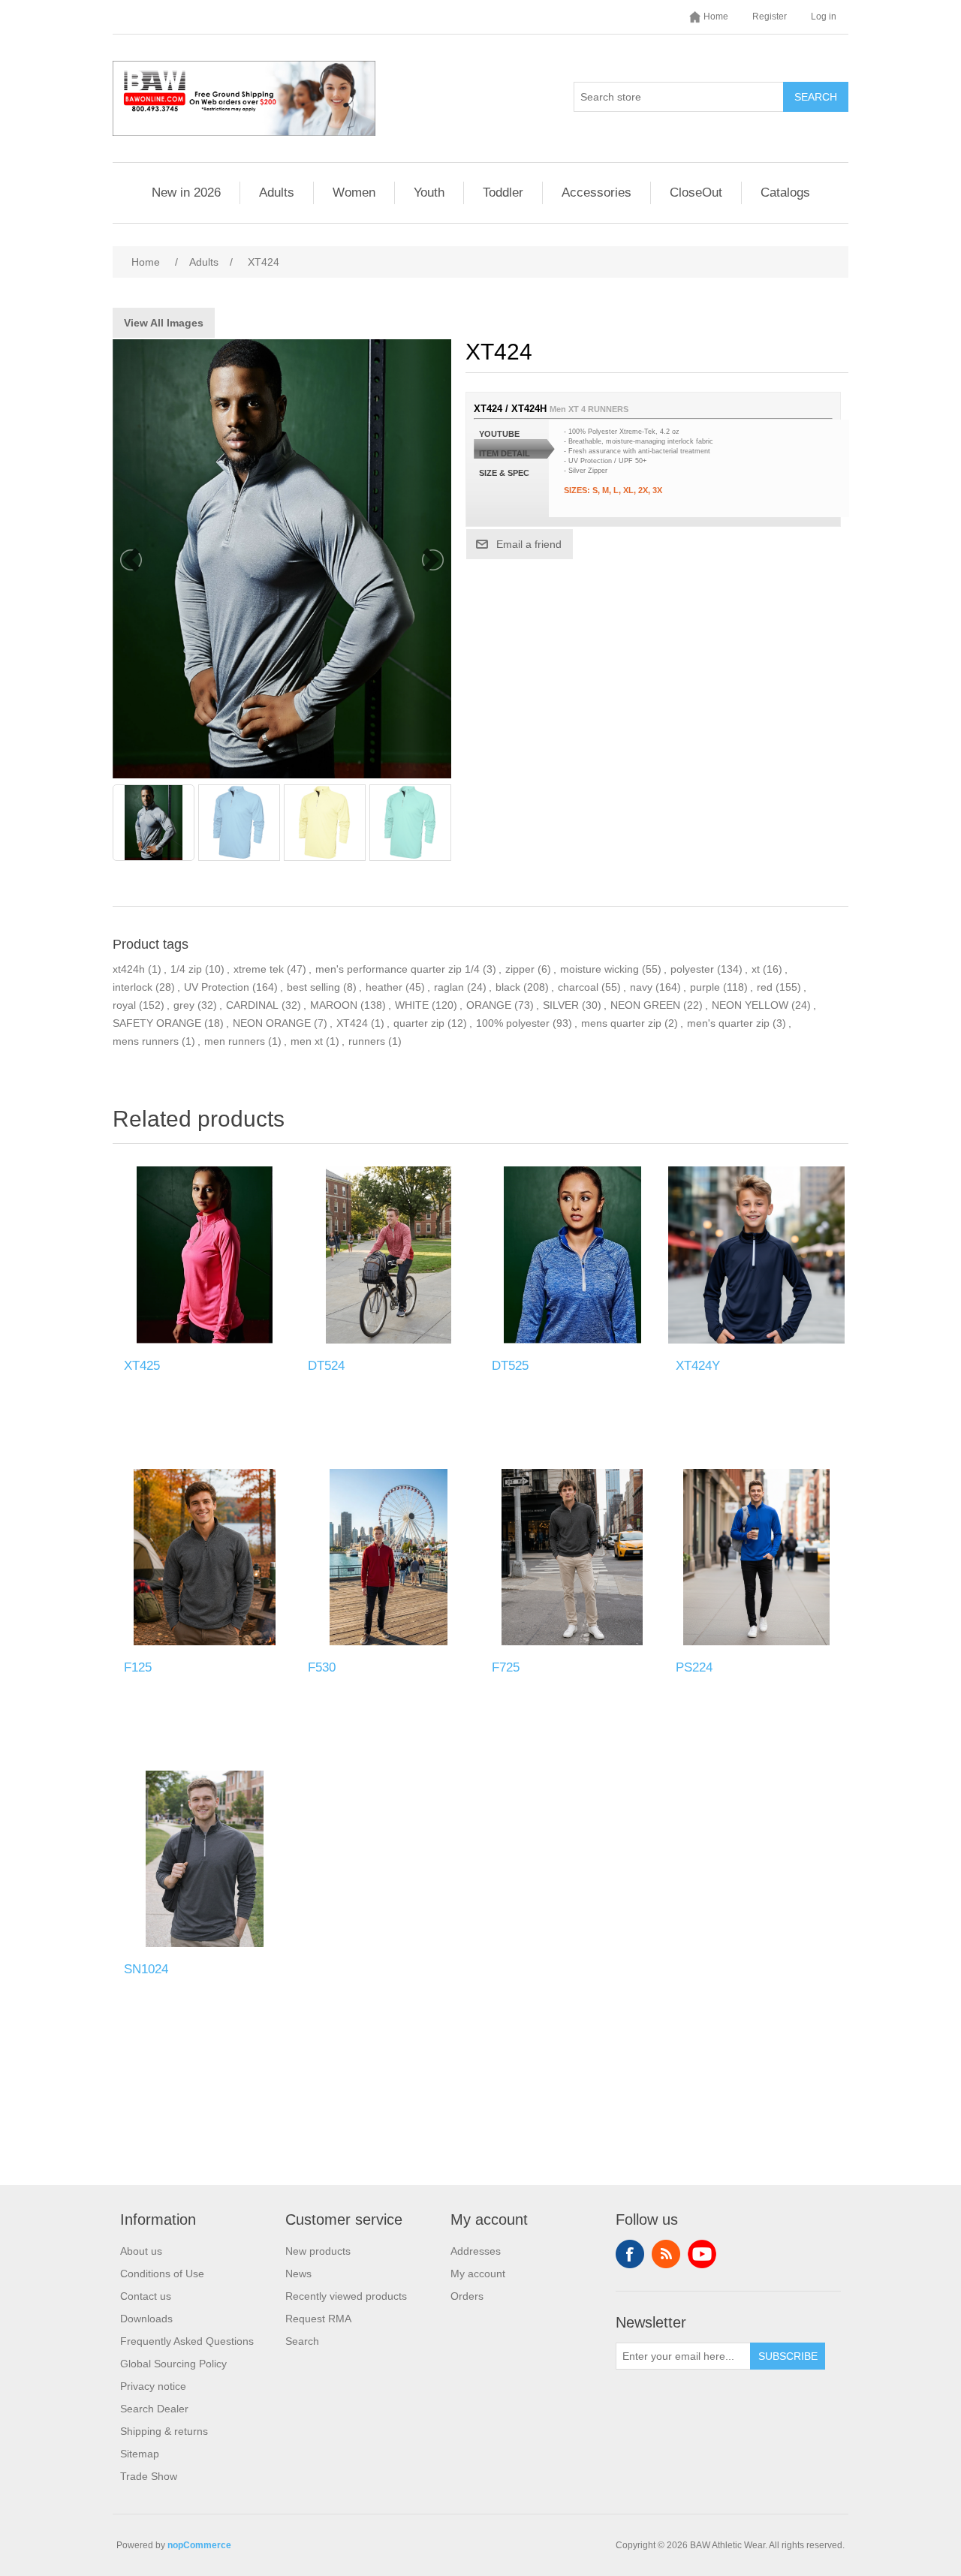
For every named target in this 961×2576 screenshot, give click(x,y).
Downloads (146, 2319)
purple (705, 987)
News (298, 2274)
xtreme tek (259, 969)
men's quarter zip (728, 1023)
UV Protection (217, 987)
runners (367, 1041)
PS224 (694, 1667)
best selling (313, 987)
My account (478, 2274)
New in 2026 (186, 193)
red (765, 987)
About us (141, 2251)
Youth (429, 193)
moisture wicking (599, 969)
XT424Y (698, 1366)
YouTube (702, 2254)
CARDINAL (252, 1005)
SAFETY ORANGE (157, 1023)
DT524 (326, 1366)
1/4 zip (186, 969)
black (508, 987)
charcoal (578, 987)
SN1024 (146, 1969)
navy (641, 987)
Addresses (476, 2251)
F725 (506, 1667)
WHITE (412, 1005)
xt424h (129, 969)
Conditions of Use (162, 2274)
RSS (666, 2254)
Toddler (503, 193)
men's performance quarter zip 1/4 (398, 969)
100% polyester (513, 1023)
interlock (133, 987)
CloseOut (696, 193)
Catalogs (785, 193)
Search (816, 97)
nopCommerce (199, 2545)
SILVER (561, 1005)
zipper (520, 969)
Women (354, 193)
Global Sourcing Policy (173, 2364)
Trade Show (149, 2476)
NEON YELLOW (750, 1005)
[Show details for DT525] (572, 1255)
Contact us (146, 2296)
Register (770, 17)
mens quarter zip (621, 1023)
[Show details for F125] (205, 1557)
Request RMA (318, 2319)
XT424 (352, 1023)
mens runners (146, 1041)
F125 (138, 1667)
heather (384, 987)
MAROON (334, 1005)
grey (184, 1005)
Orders (467, 2296)
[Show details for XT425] (205, 1255)
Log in (824, 17)
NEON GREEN (645, 1005)
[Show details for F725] (572, 1557)
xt (756, 969)
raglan (449, 987)
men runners (235, 1041)
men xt (307, 1041)
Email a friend (529, 544)
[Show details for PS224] (756, 1557)
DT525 (510, 1366)
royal (124, 1005)
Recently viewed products (346, 2296)
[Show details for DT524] (389, 1255)
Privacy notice (153, 2386)
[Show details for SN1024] (205, 1859)
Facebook (630, 2254)
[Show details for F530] (389, 1557)
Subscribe (788, 2356)
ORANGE (489, 1005)
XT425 (142, 1366)
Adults (277, 193)
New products (318, 2251)
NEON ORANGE (272, 1023)
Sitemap (140, 2454)
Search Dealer (154, 2409)
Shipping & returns (164, 2431)
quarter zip (419, 1023)
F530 (322, 1667)
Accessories (596, 193)
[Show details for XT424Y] (756, 1255)
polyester (692, 969)
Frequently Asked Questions (187, 2341)
